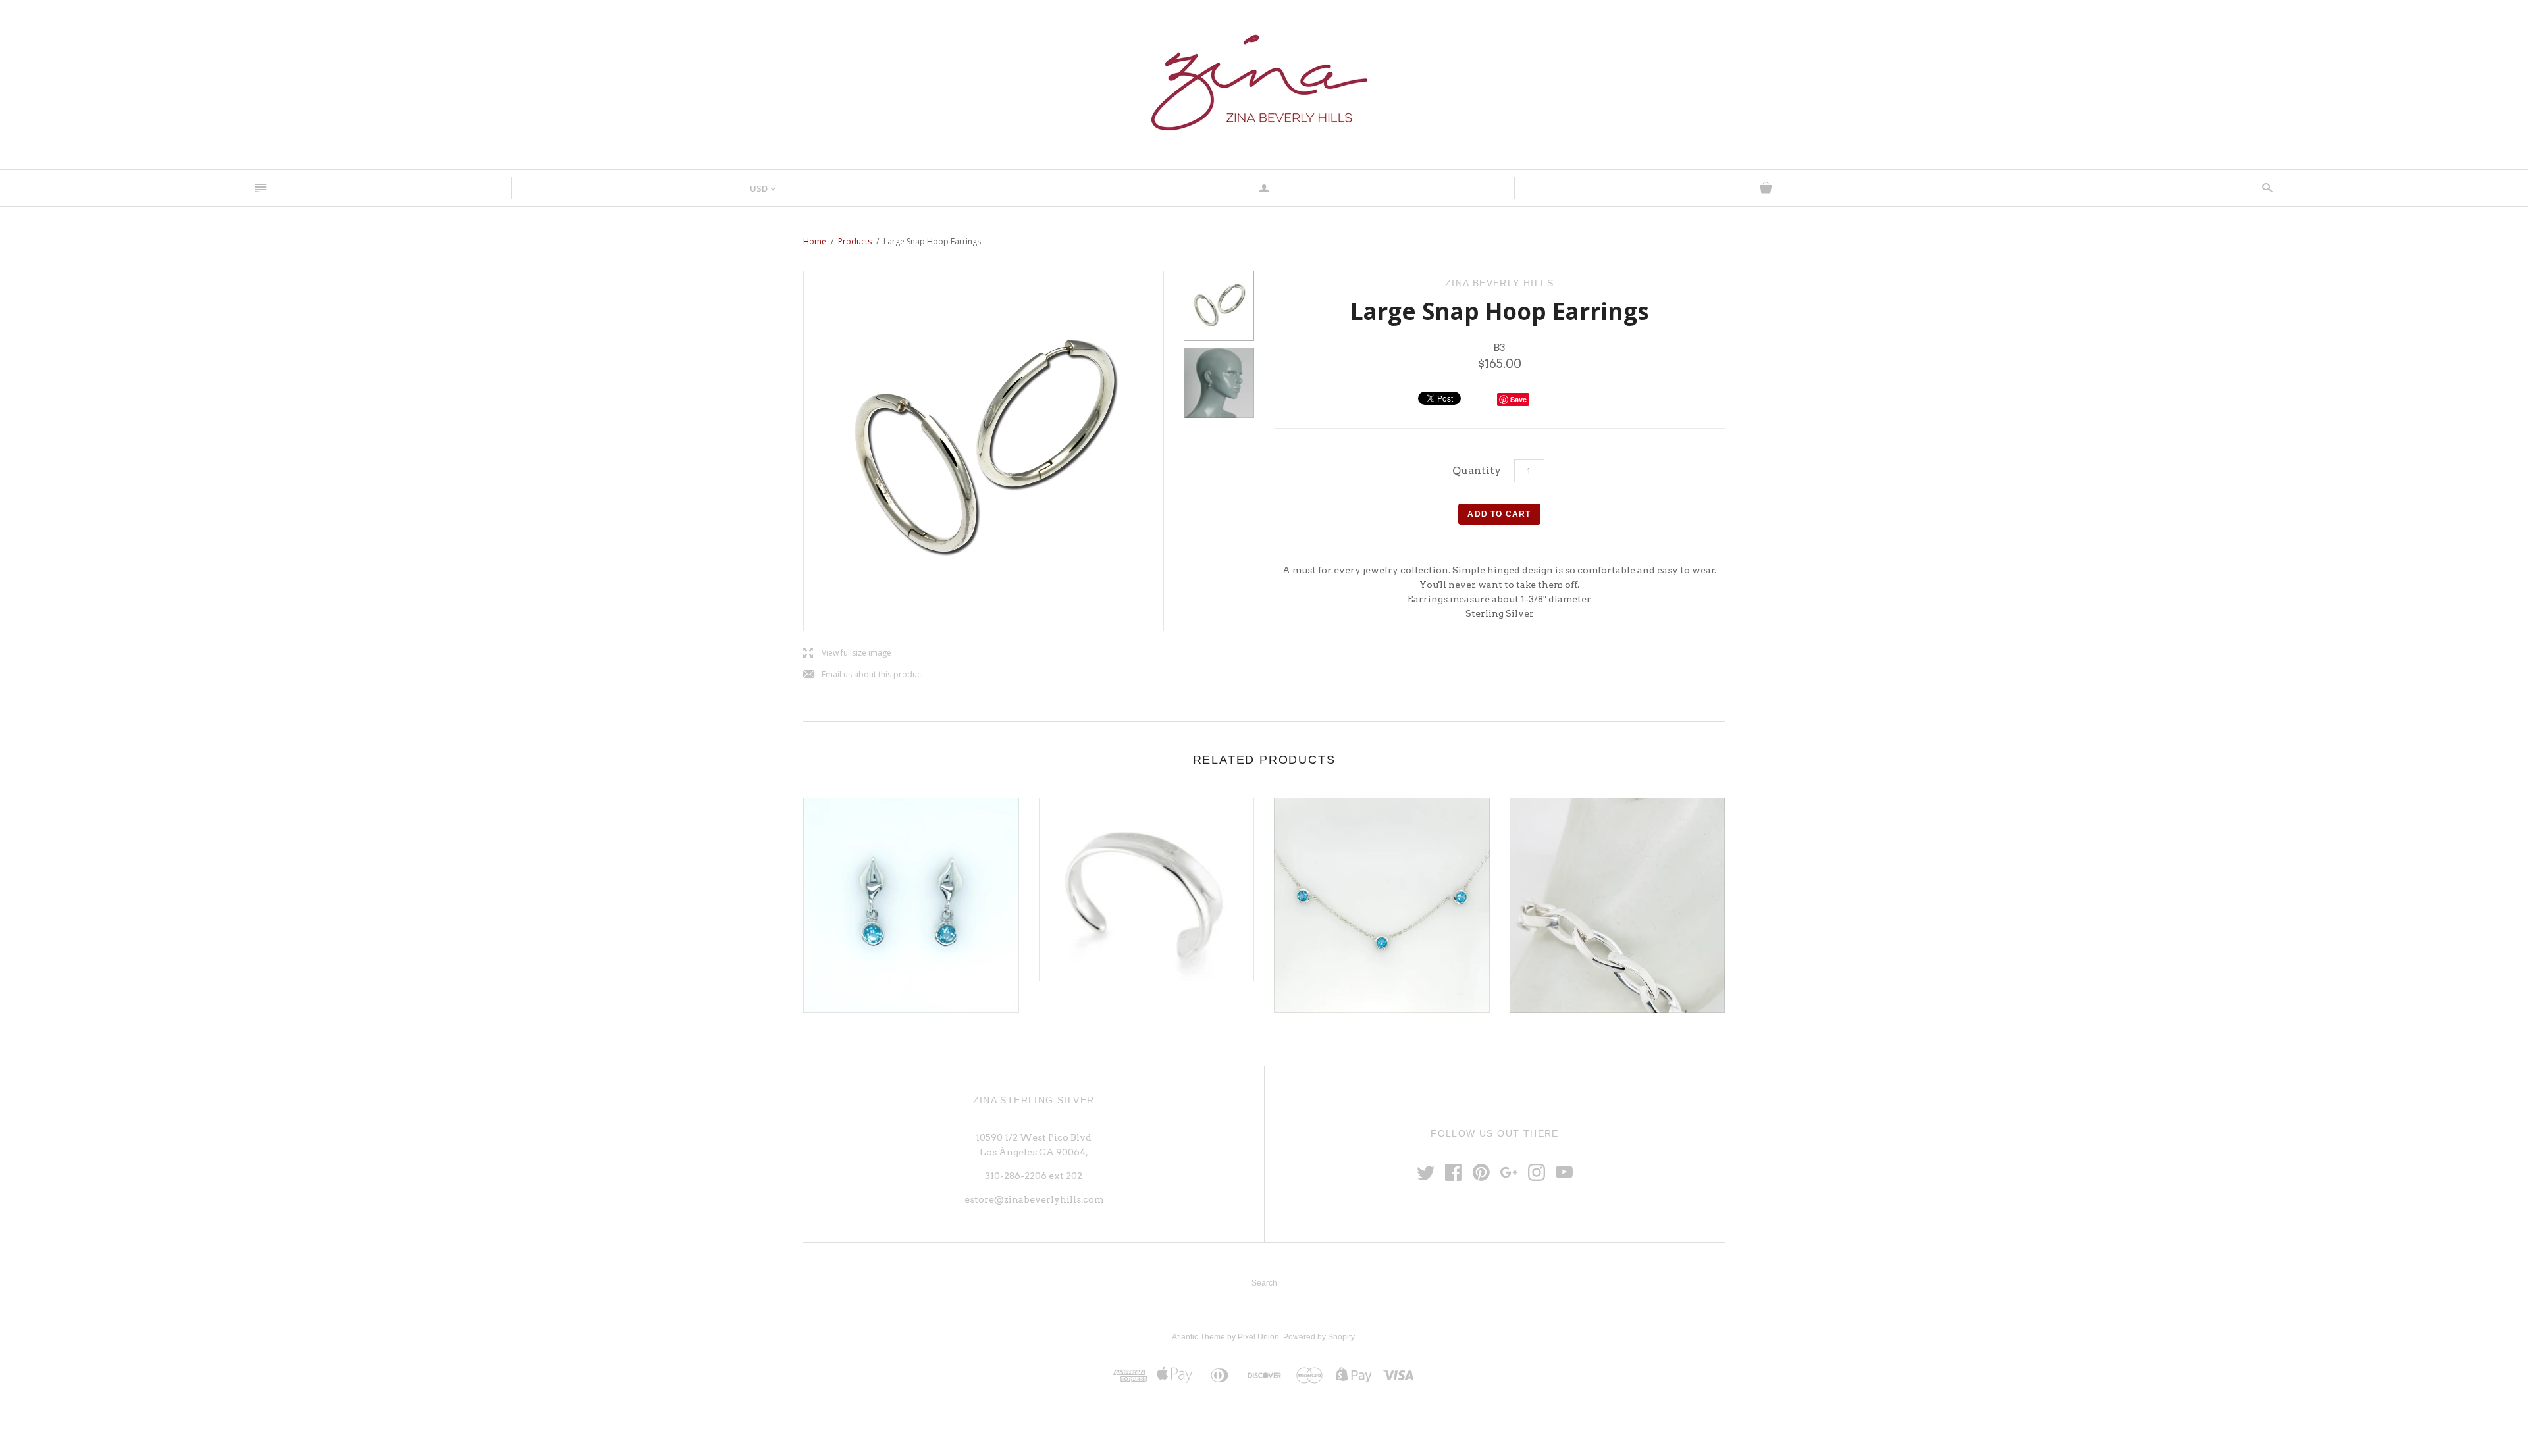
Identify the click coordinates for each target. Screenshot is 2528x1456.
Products (855, 241)
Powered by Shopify (1319, 1337)
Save (1518, 399)
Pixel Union (1258, 1337)
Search (1264, 1283)
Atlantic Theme (1198, 1337)
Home (815, 241)
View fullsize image (847, 653)
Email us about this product (863, 675)
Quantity (1477, 470)
